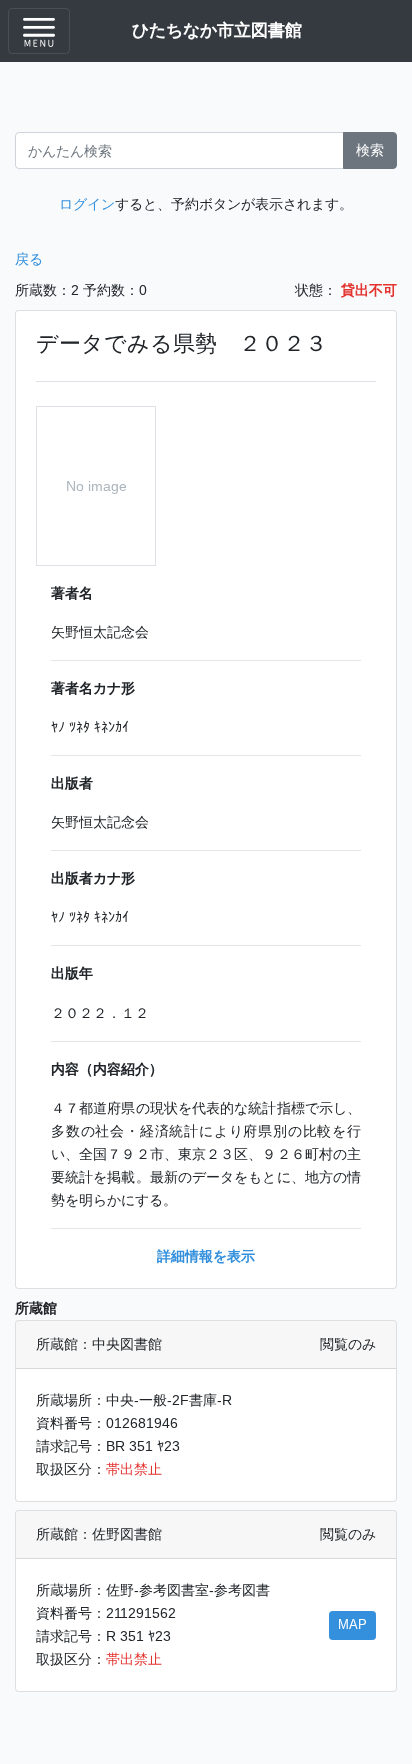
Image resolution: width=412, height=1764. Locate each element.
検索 (370, 150)
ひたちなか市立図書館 (217, 30)
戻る (29, 259)
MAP (352, 1625)
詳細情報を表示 (206, 1256)
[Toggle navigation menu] (39, 31)
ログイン (87, 204)
